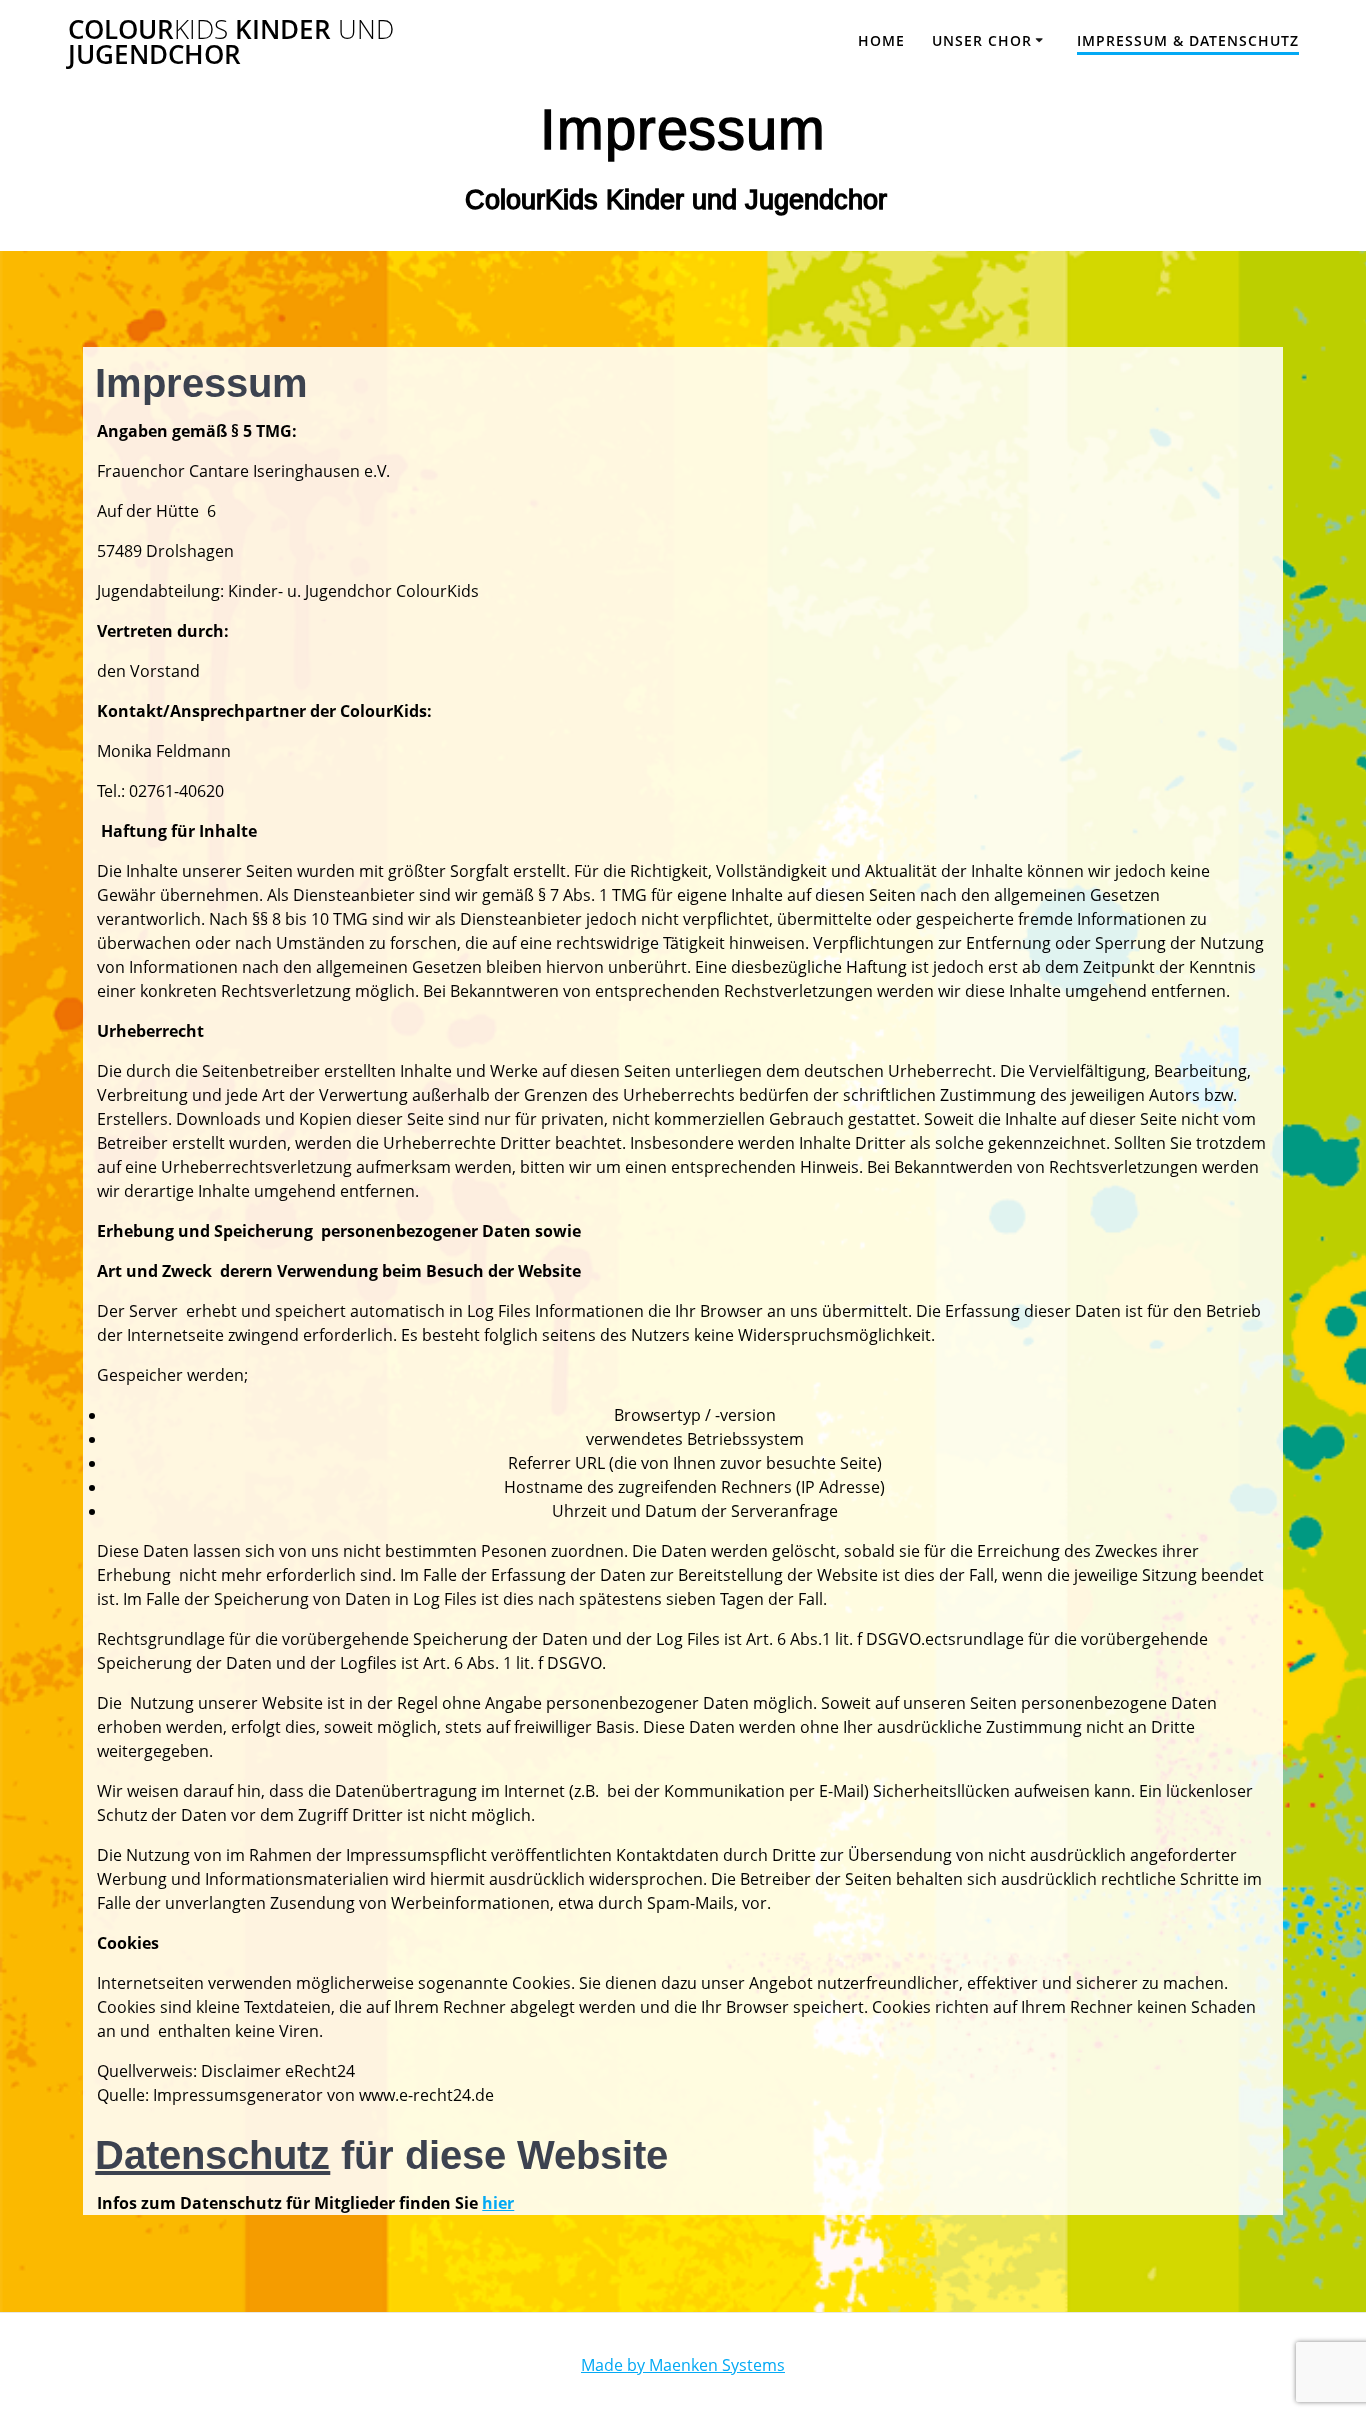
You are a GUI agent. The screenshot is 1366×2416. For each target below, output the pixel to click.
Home (881, 40)
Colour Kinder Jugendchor (231, 42)
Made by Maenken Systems (683, 2365)
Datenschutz (212, 2155)
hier (498, 2203)
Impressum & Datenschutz (1188, 40)
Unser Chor (982, 40)
